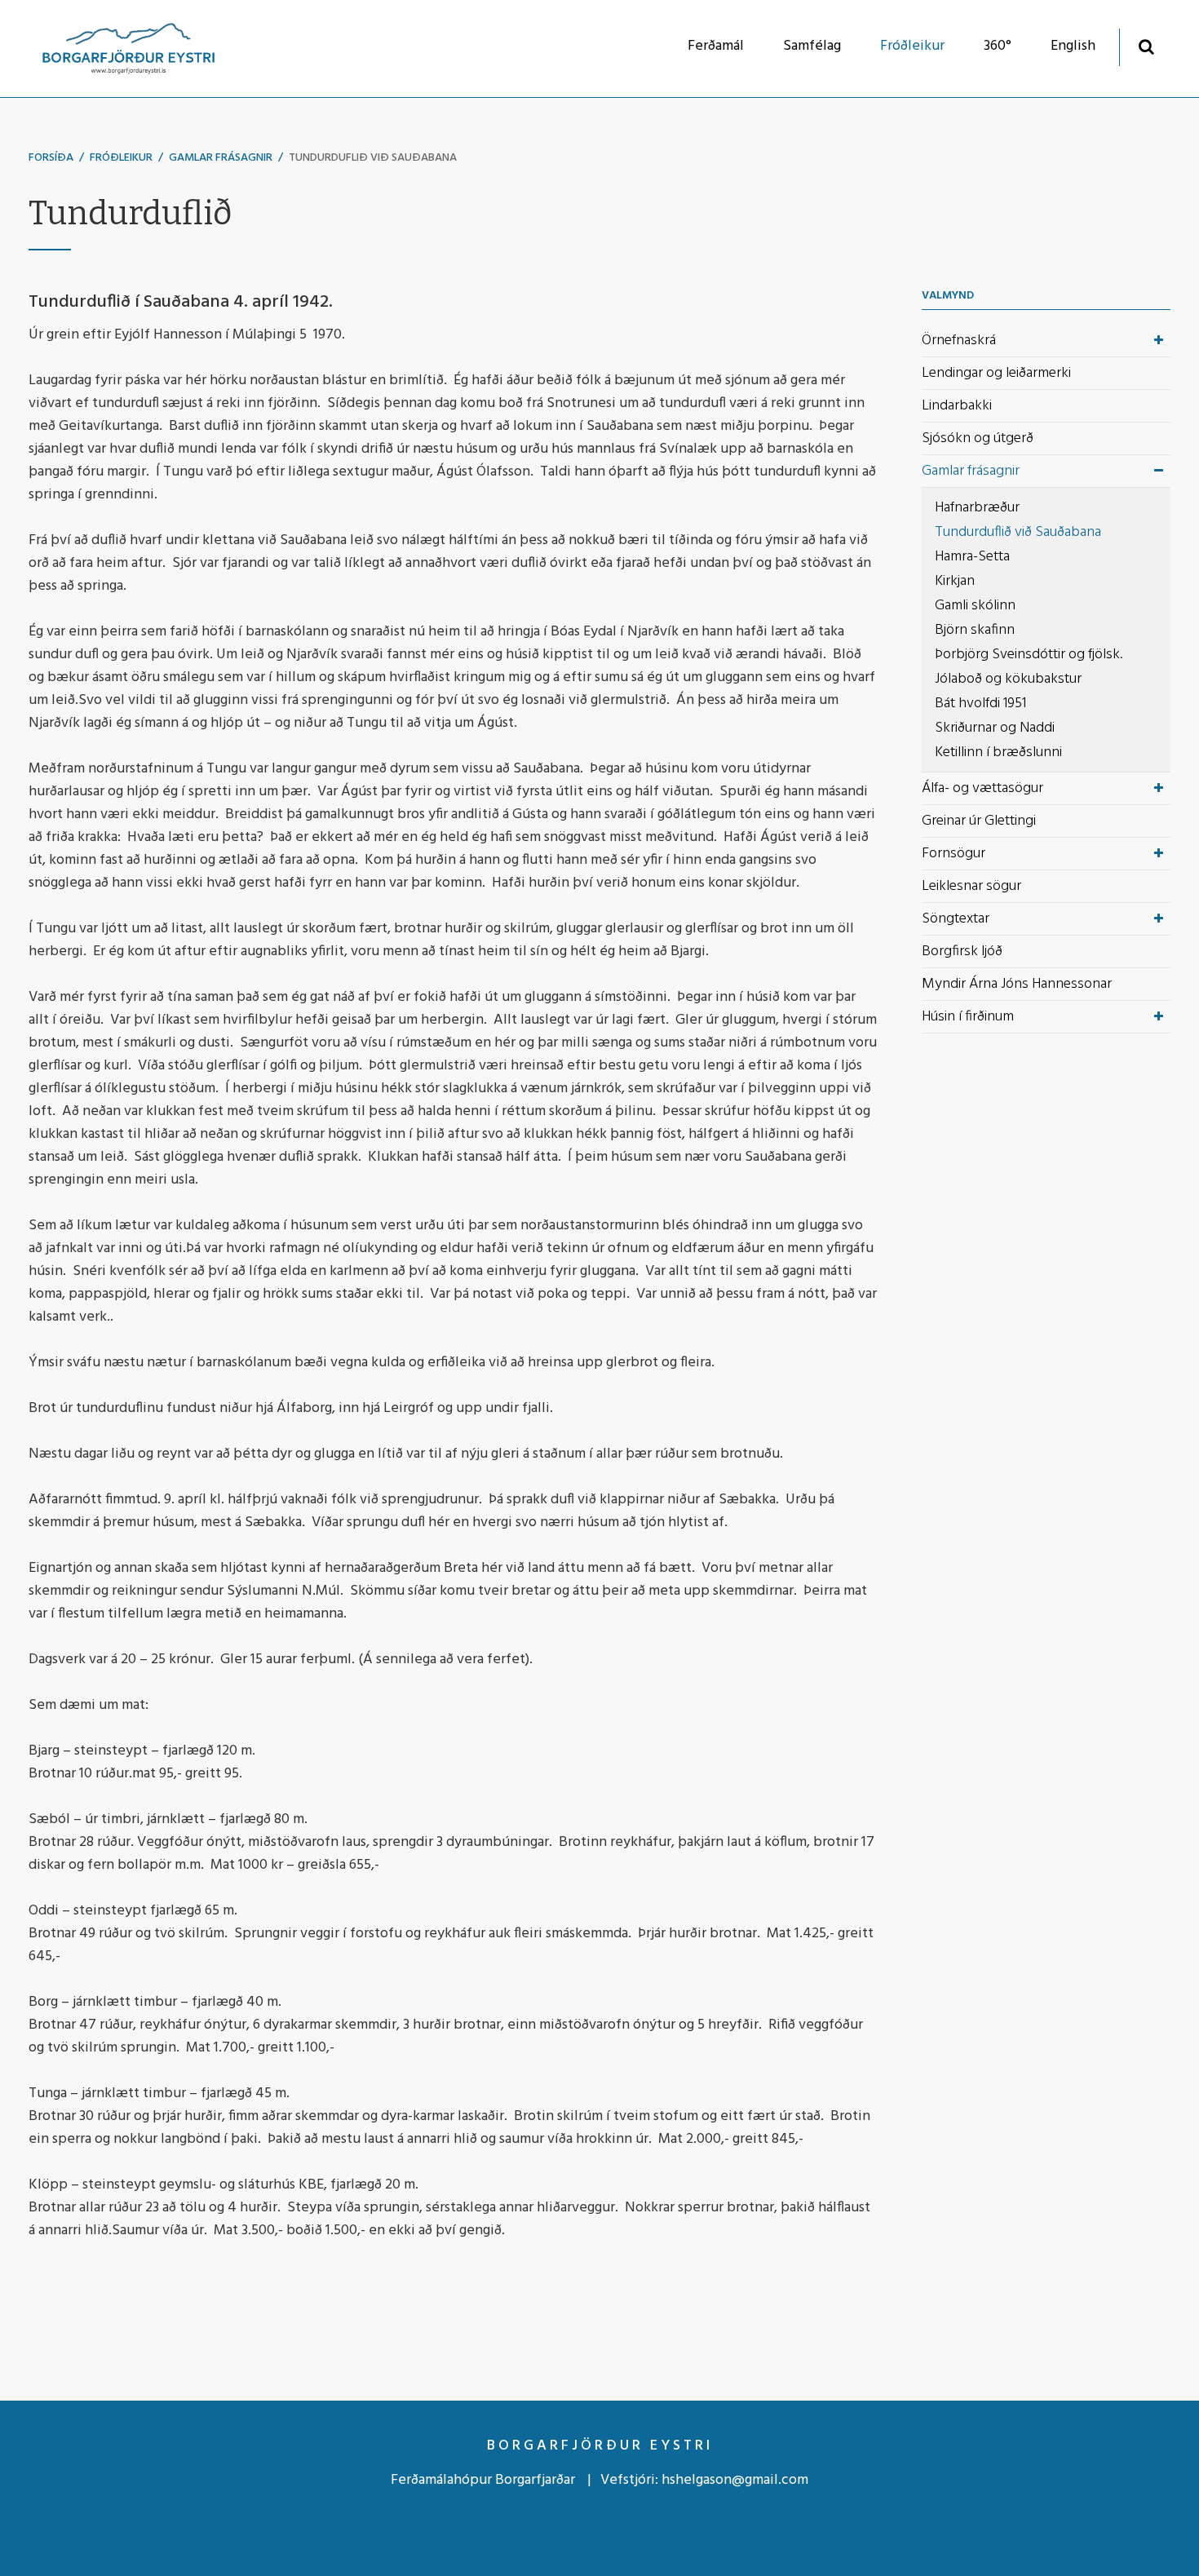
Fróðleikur (121, 158)
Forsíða (51, 158)
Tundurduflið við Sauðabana (373, 158)
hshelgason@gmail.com (735, 2480)
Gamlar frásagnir (221, 158)
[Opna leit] (1146, 46)
